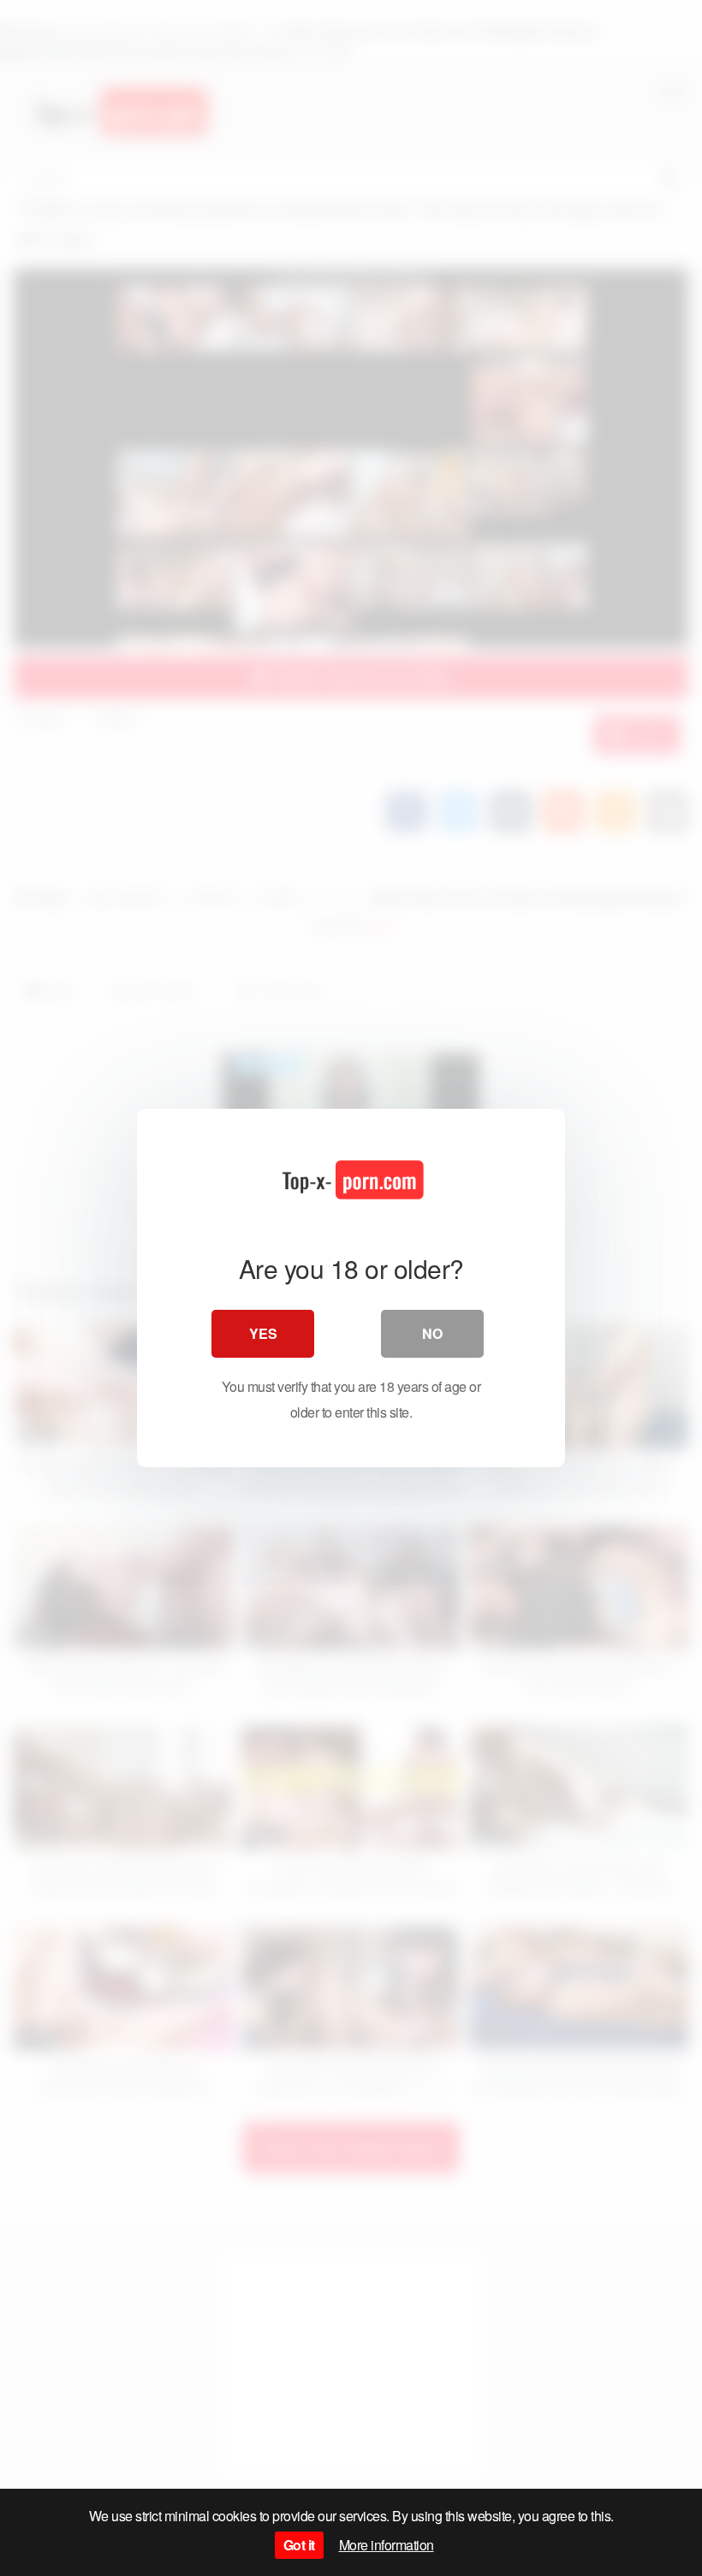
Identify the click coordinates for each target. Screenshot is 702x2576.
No (432, 1333)
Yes (263, 1333)
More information (387, 2545)
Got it (299, 2545)
